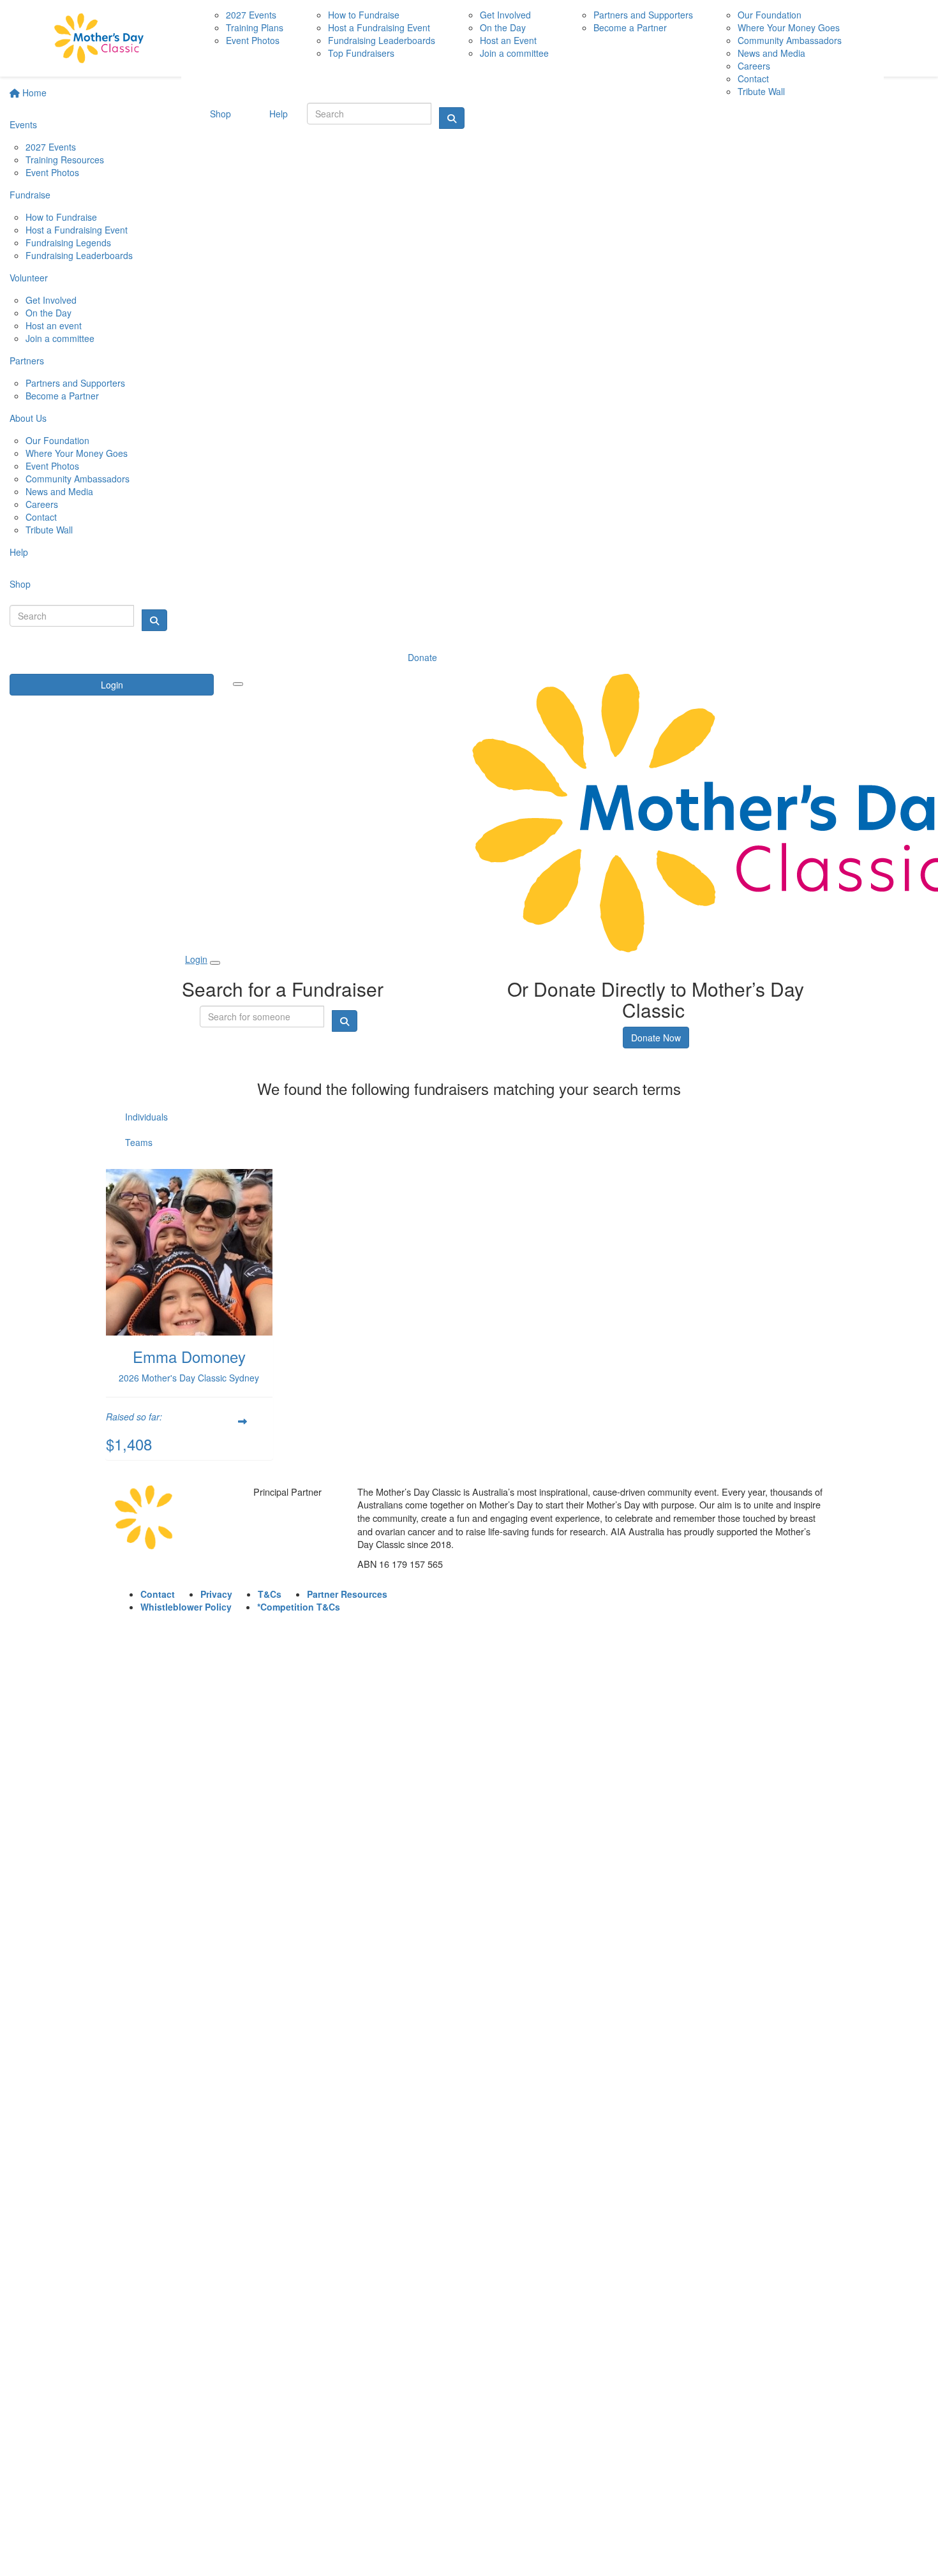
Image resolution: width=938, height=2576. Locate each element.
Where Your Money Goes (77, 453)
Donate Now (656, 1038)
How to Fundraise (61, 217)
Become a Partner (62, 396)
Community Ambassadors (78, 479)
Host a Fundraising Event (77, 230)
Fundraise (30, 195)
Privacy (216, 1594)
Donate (422, 657)
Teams (139, 1142)
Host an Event (508, 40)
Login (112, 685)
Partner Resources (347, 1594)
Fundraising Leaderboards (79, 255)
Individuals (146, 1117)
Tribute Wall (49, 530)
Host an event (54, 325)
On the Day (48, 313)
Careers (42, 504)
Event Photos (52, 172)
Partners (27, 361)
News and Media (59, 491)
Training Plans (255, 27)
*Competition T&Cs (299, 1607)
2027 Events (51, 147)
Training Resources (65, 160)
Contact (41, 517)
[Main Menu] (238, 684)
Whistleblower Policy (186, 1607)
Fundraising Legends (68, 242)
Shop (20, 584)
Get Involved (51, 300)
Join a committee (60, 338)
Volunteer (29, 278)
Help (19, 552)
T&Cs (270, 1594)
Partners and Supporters (75, 383)
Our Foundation (57, 440)
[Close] (215, 963)
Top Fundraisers (361, 53)
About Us (28, 418)
